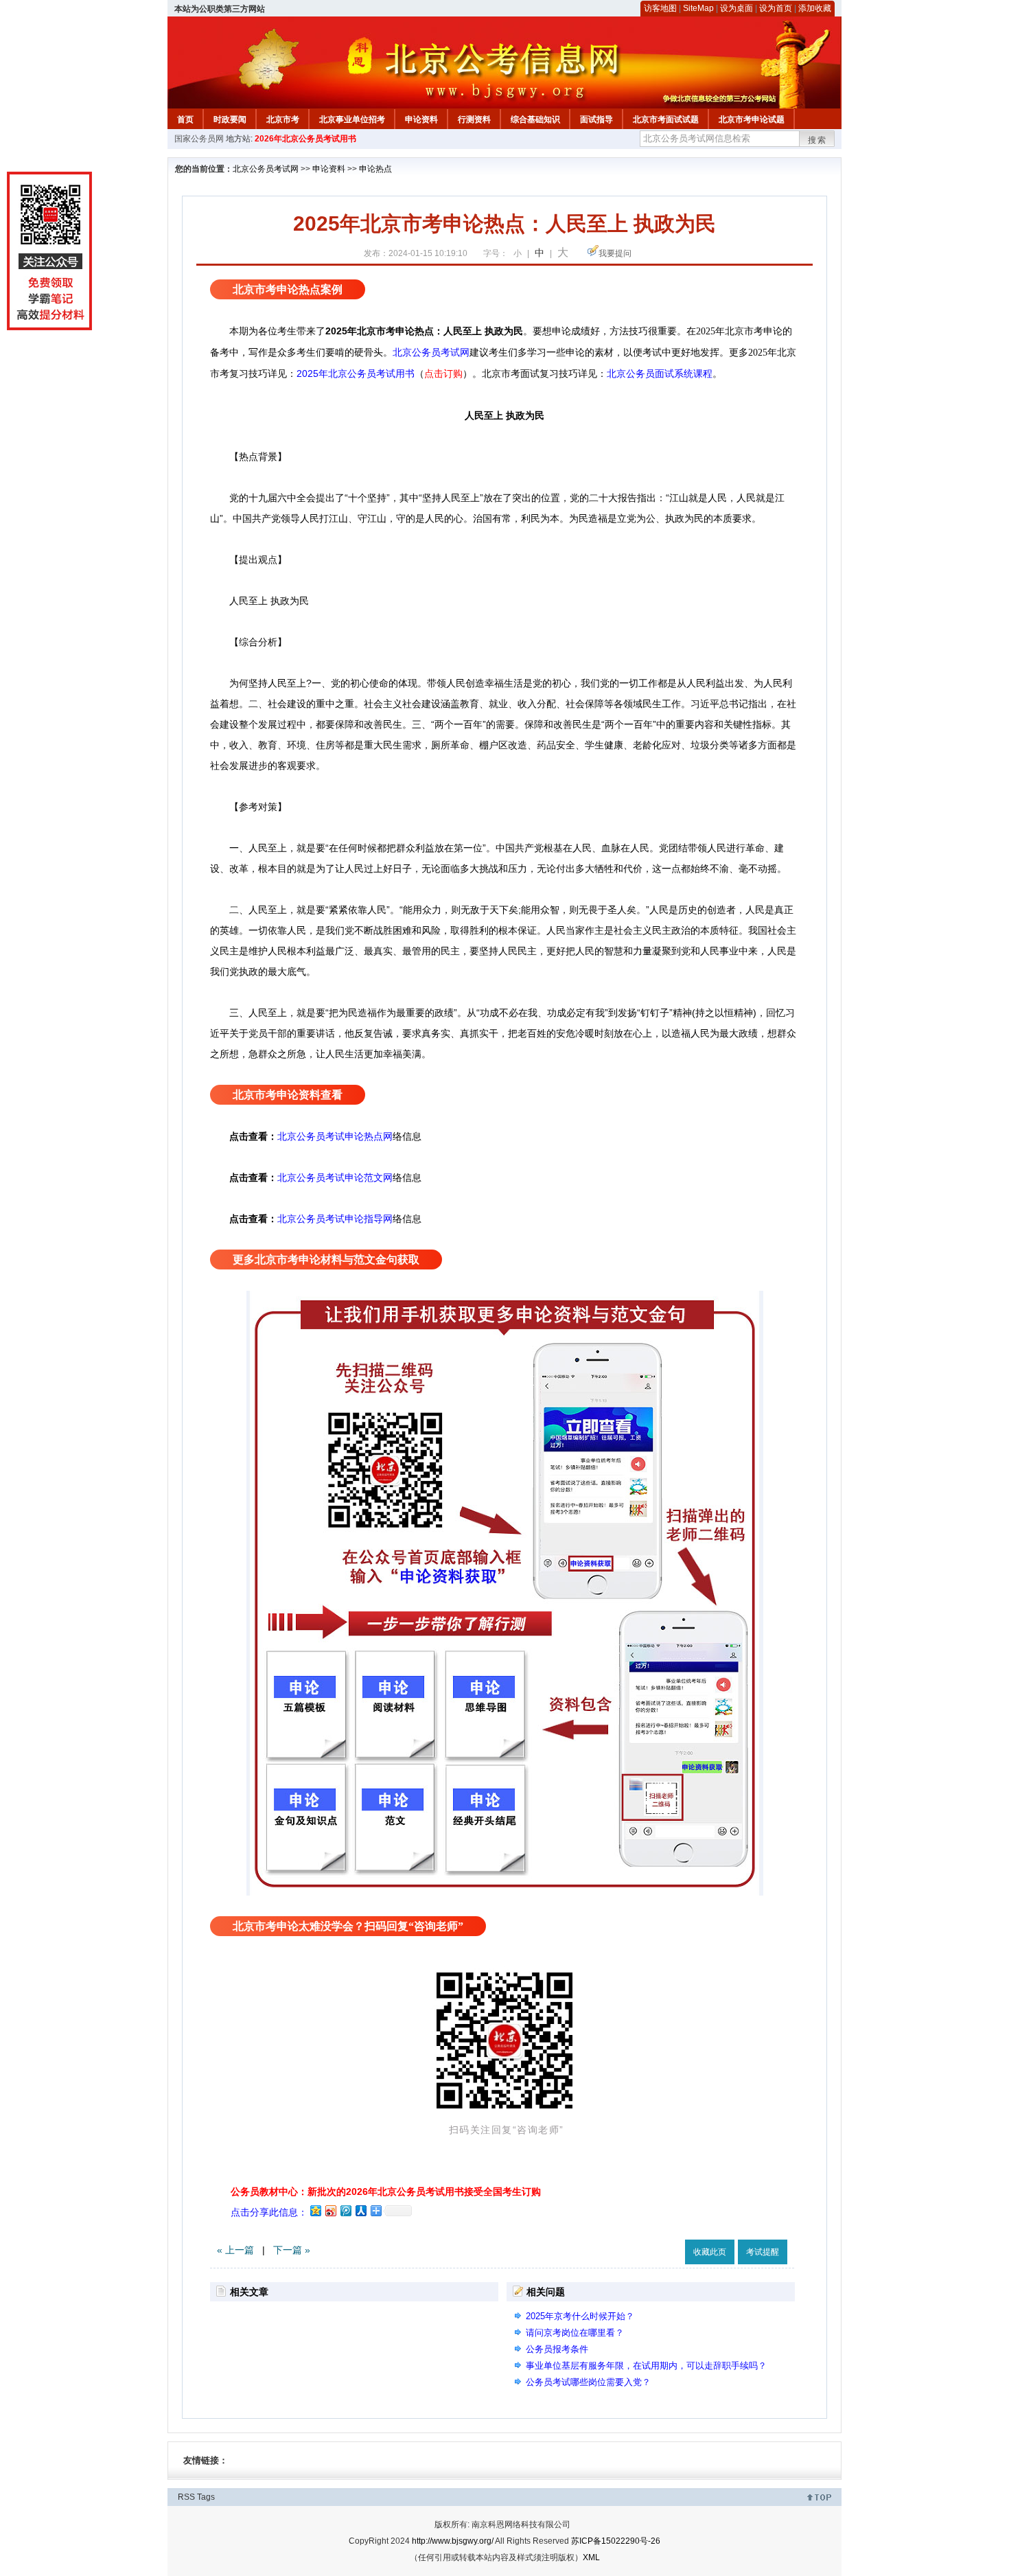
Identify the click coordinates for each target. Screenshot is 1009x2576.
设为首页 (776, 8)
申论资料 (421, 119)
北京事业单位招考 (352, 119)
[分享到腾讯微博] (345, 2210)
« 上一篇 (235, 2250)
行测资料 (474, 119)
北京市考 (283, 119)
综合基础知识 (535, 119)
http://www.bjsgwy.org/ (453, 2541)
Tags (206, 2497)
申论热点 (375, 169)
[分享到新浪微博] (330, 2210)
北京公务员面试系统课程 (660, 374)
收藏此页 (710, 2252)
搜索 (817, 140)
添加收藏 (815, 8)
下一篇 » (292, 2250)
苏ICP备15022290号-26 (616, 2541)
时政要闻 (230, 119)
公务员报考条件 (557, 2349)
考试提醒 (763, 2252)
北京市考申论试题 (752, 119)
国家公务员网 (199, 139)
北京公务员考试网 (266, 169)
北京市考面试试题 (666, 119)
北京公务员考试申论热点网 (335, 1136)
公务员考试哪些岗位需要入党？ (588, 2382)
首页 (185, 119)
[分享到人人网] (360, 2210)
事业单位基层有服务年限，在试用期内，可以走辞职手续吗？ (646, 2366)
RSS (186, 2497)
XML (591, 2557)
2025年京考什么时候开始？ (580, 2316)
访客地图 (660, 8)
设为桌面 (737, 8)
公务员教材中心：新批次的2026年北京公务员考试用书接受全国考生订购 (386, 2192)
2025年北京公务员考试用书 (356, 373)
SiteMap (698, 8)
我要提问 (615, 253)
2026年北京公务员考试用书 (305, 139)
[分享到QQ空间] (315, 2210)
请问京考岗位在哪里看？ (575, 2333)
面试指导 (596, 119)
